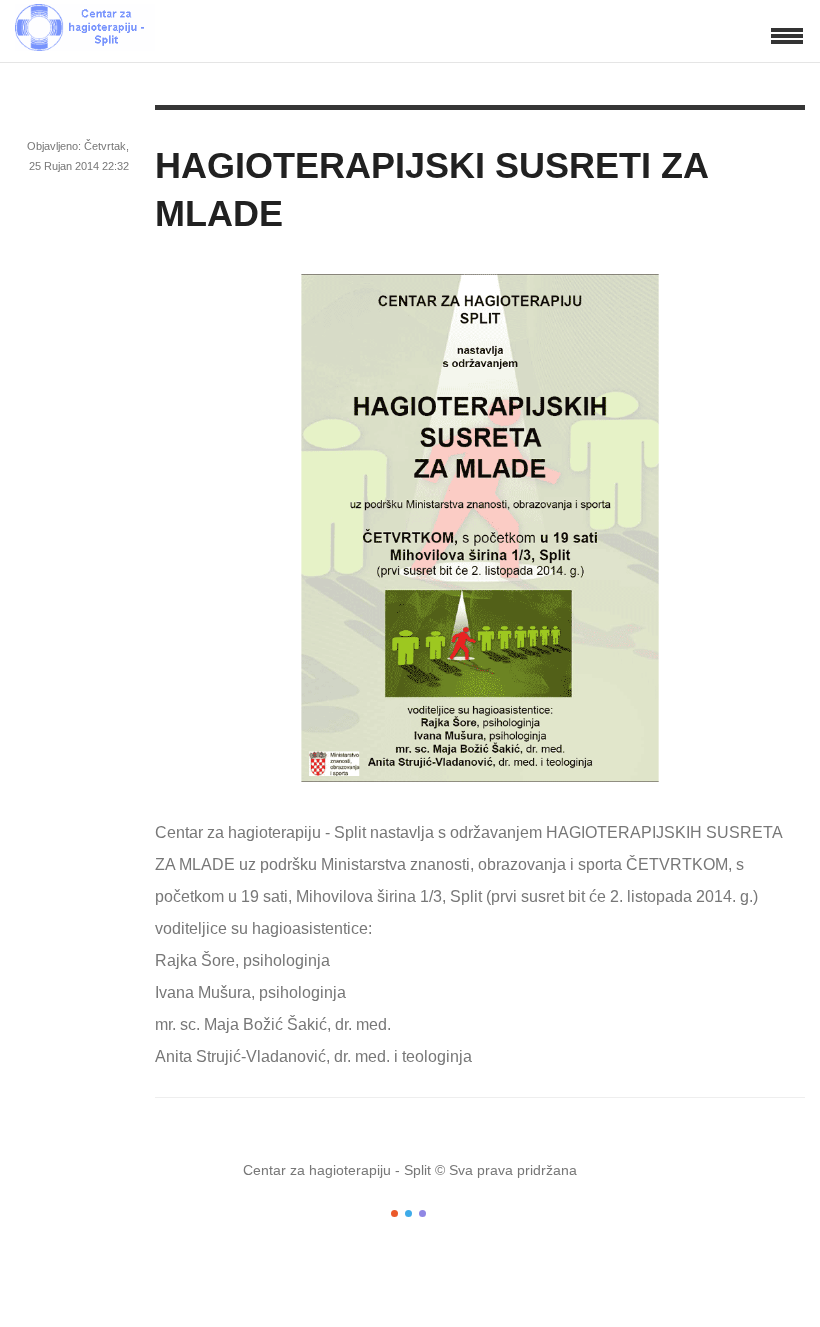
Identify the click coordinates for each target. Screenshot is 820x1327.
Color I (394, 1213)
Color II (408, 1213)
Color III (422, 1213)
